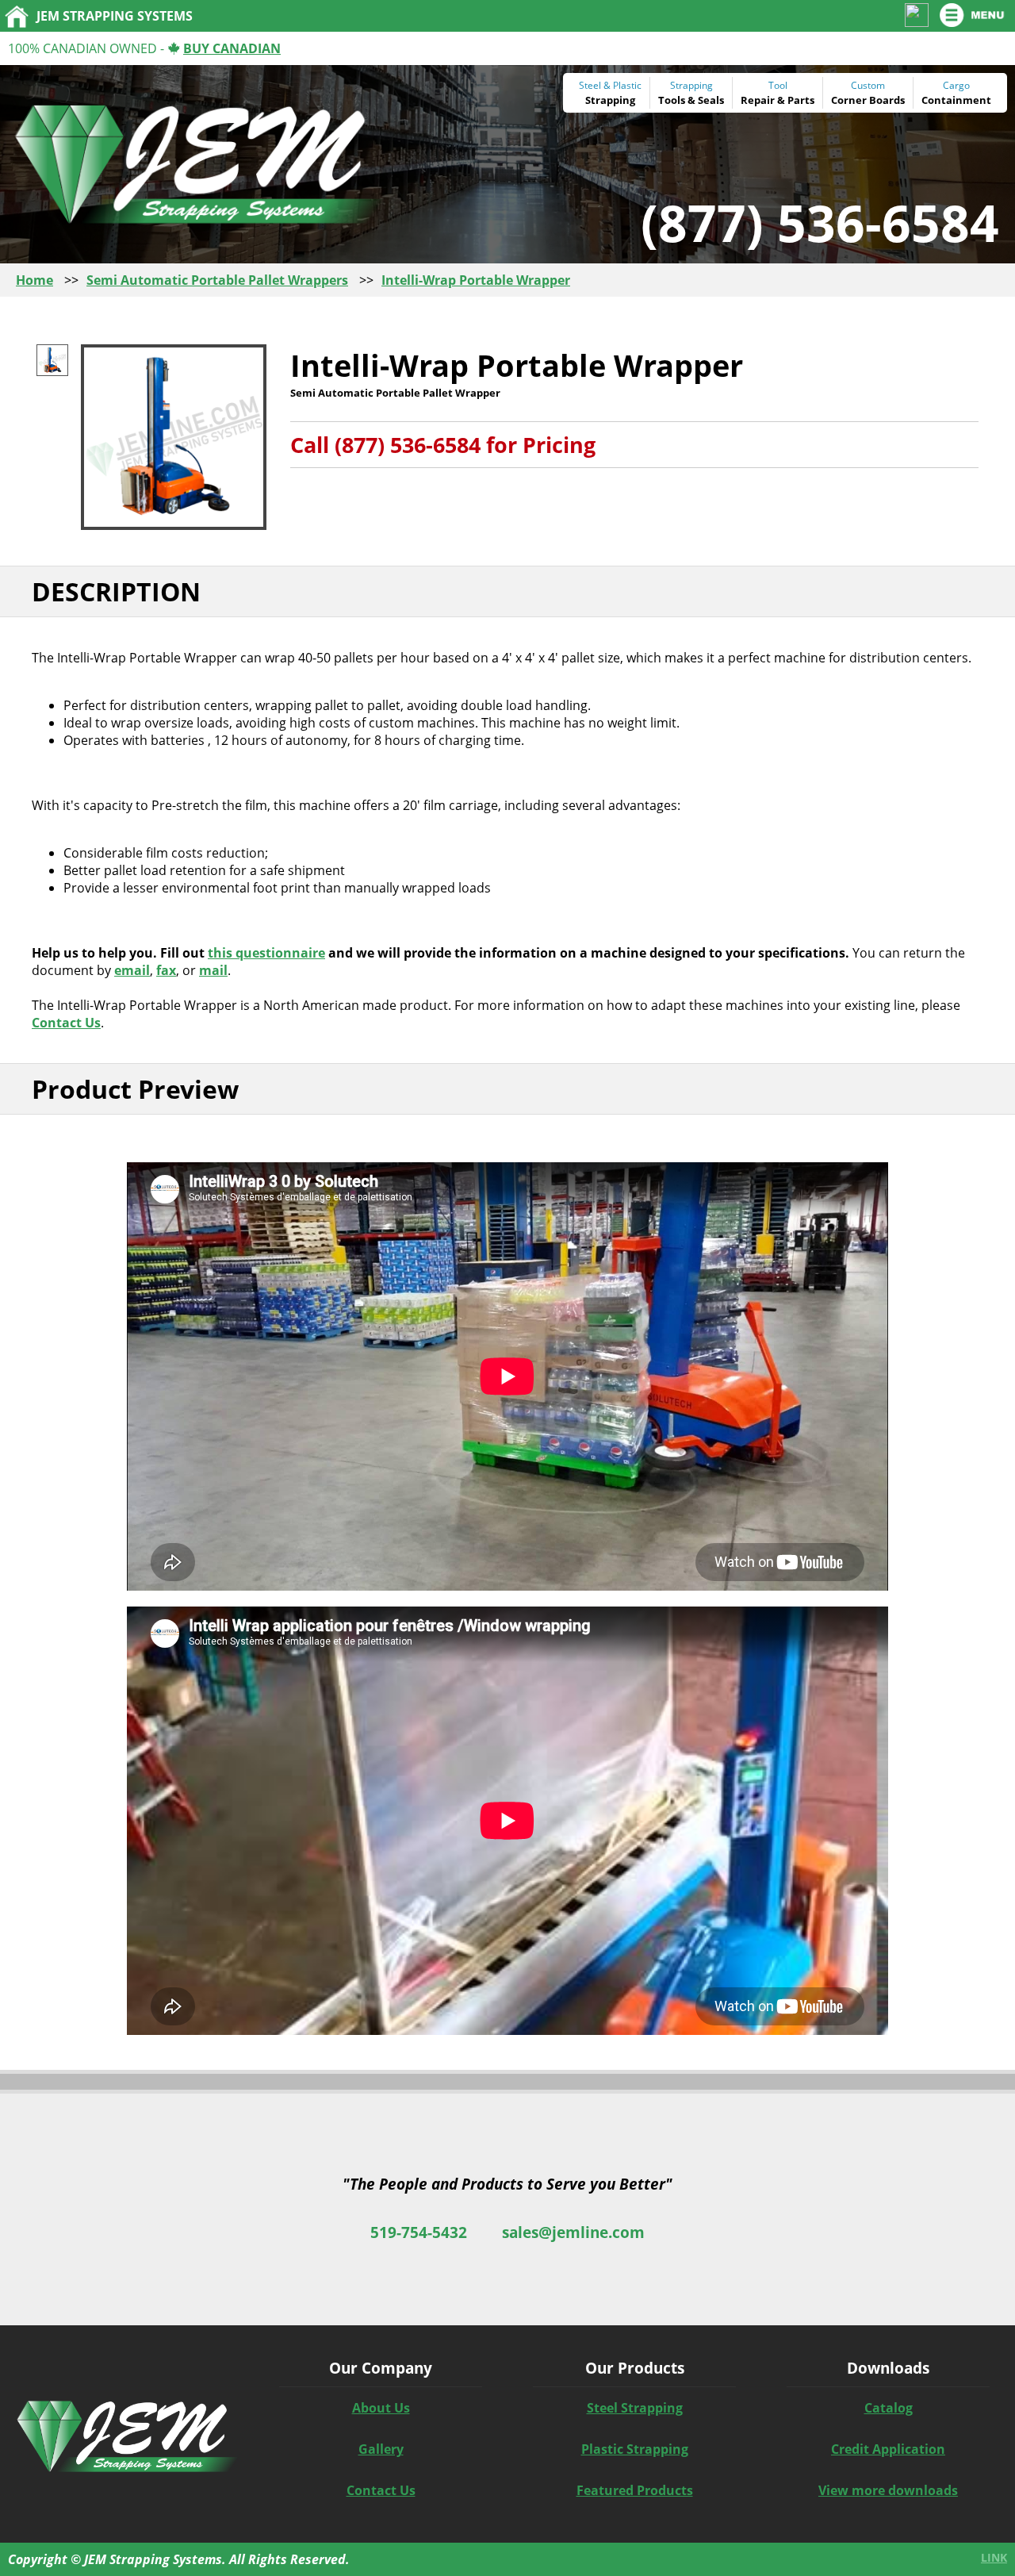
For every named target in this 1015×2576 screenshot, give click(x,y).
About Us (381, 2408)
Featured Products (635, 2490)
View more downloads (888, 2490)
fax (166, 970)
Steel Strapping (635, 2408)
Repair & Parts (778, 100)
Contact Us (66, 1023)
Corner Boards (868, 100)
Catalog (889, 2408)
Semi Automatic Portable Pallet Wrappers (217, 280)
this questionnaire (266, 953)
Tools (672, 100)
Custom (868, 85)
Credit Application (888, 2449)
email (132, 970)
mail (213, 970)
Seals (711, 100)
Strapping (610, 100)
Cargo (956, 85)
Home (34, 280)
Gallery (381, 2449)
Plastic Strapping (635, 2449)
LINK (994, 2557)
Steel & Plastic (610, 85)
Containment (956, 100)
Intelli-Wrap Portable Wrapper (476, 280)
